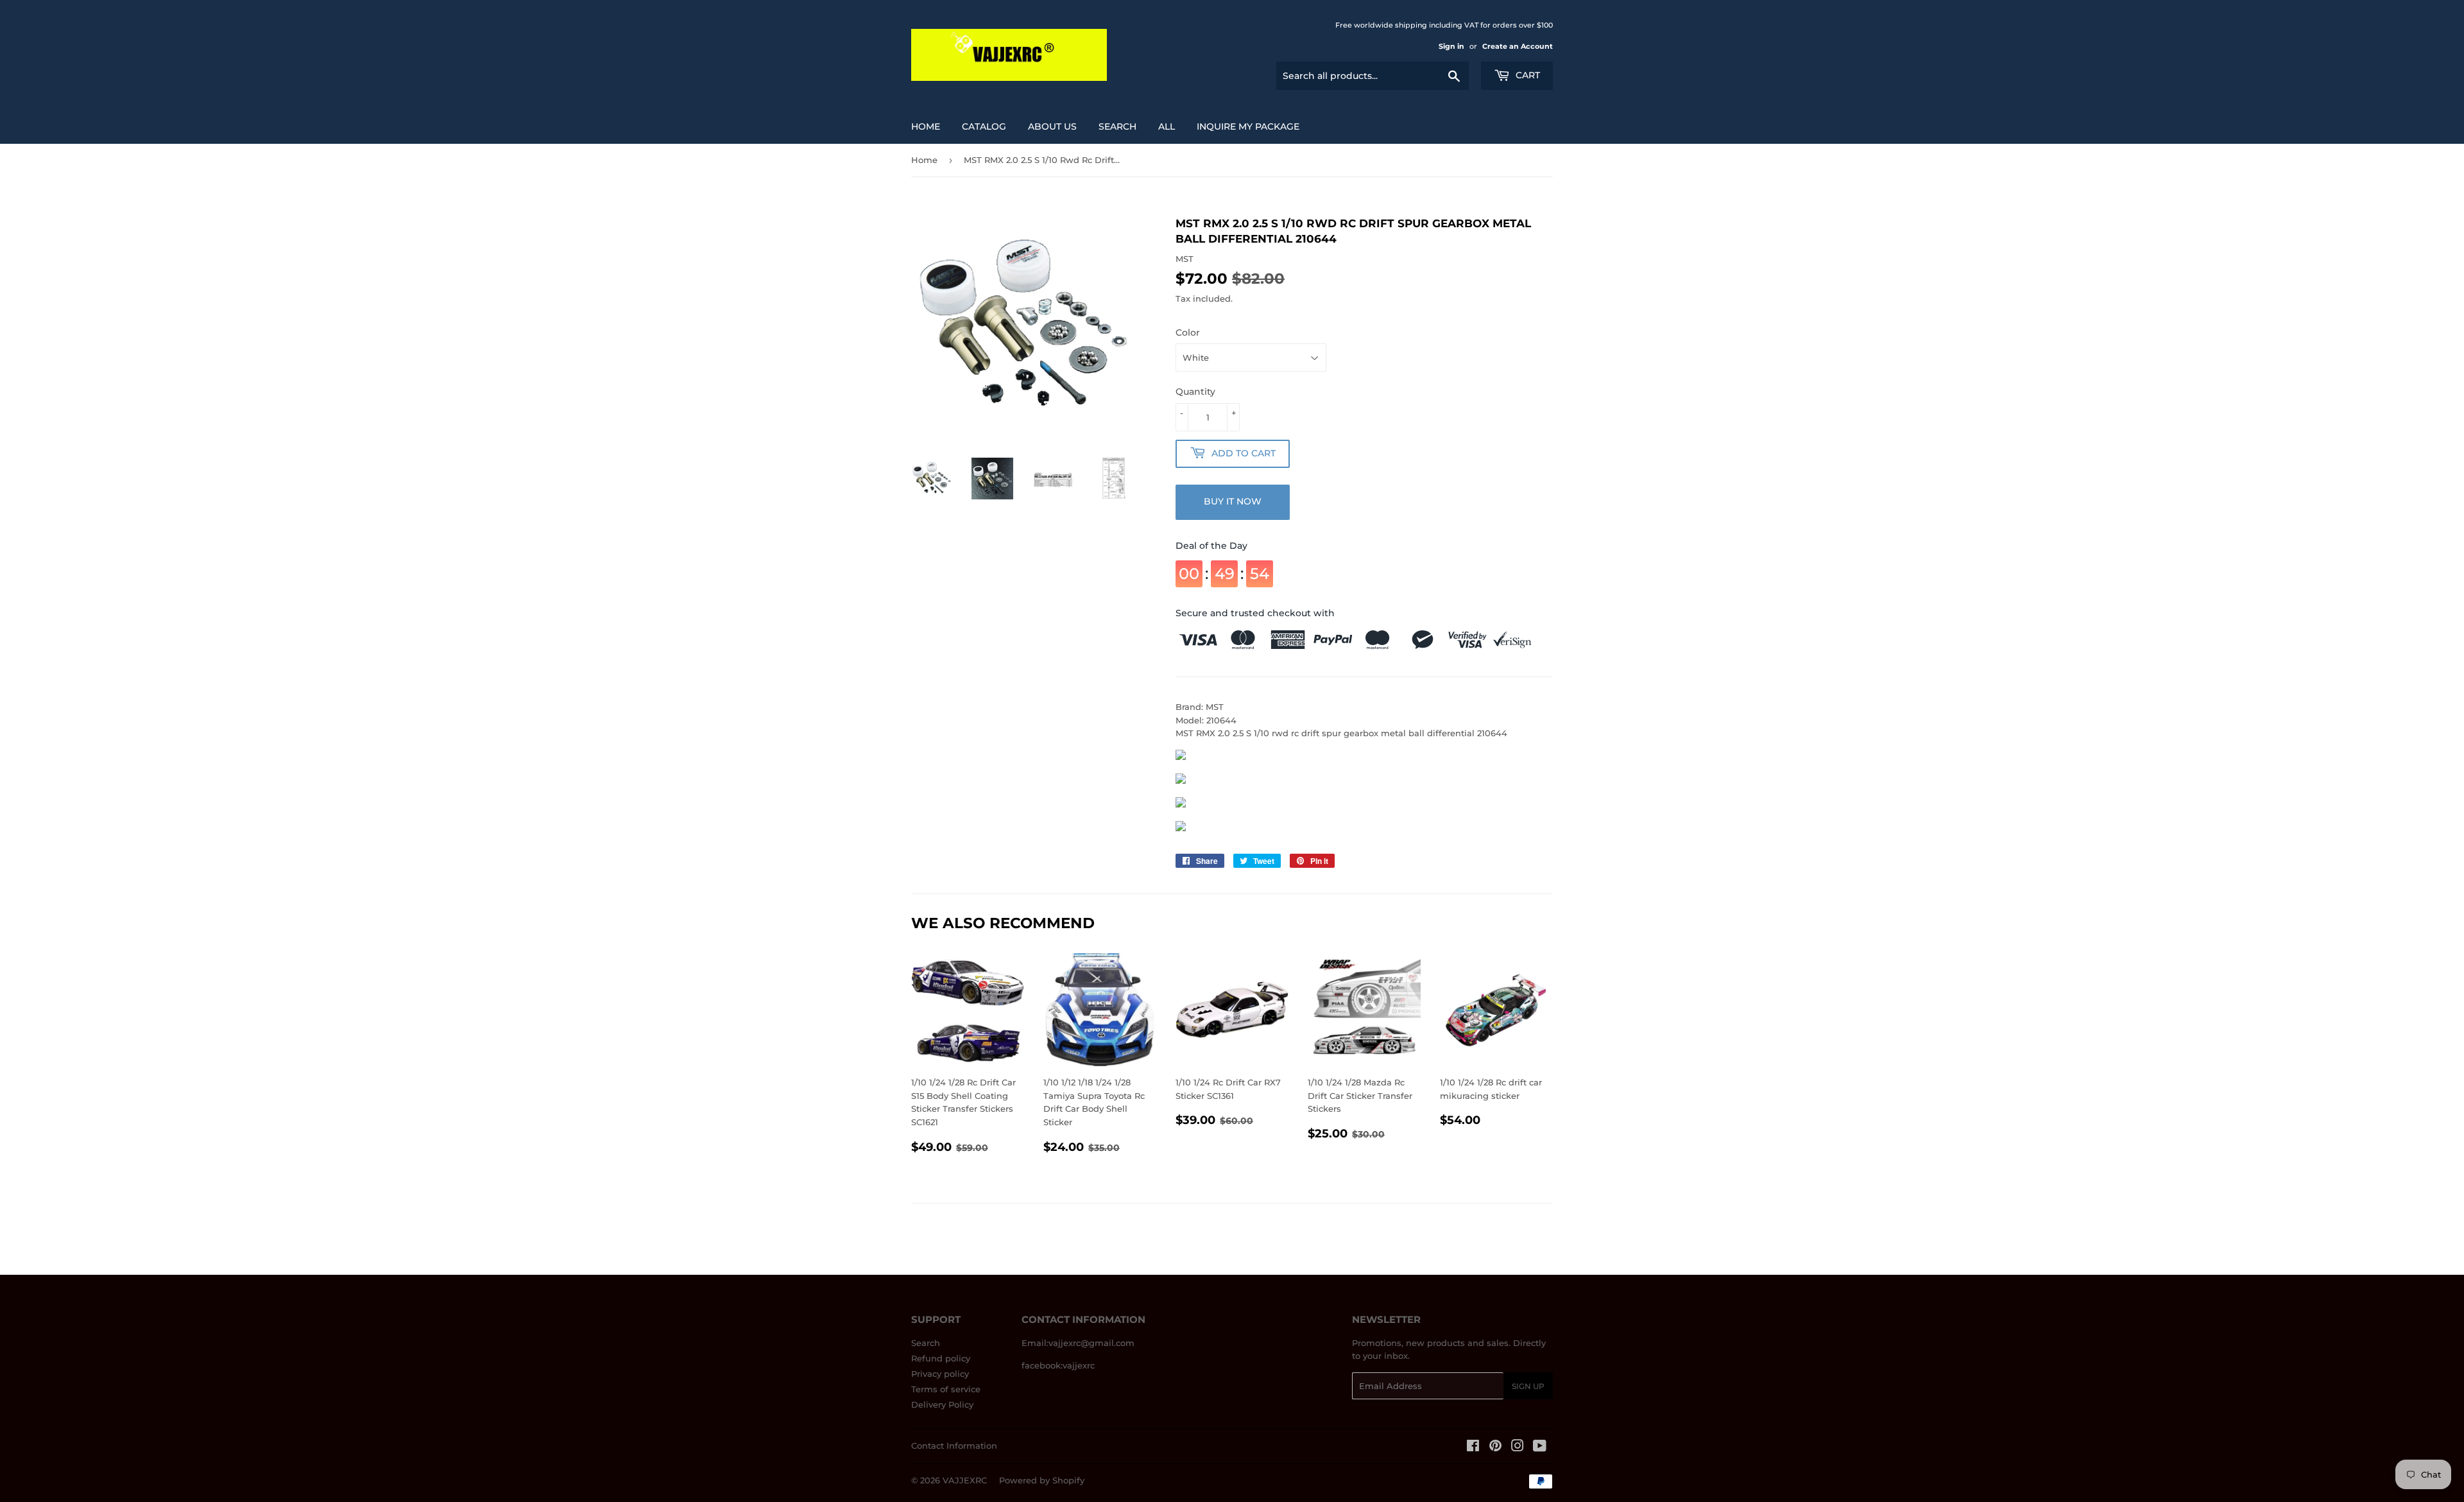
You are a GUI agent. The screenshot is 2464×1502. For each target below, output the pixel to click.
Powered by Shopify (1042, 1480)
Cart (1527, 75)
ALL (1167, 126)
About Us (1052, 126)
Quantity (1195, 392)
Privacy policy (940, 1374)
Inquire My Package (1248, 126)
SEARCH (1117, 126)
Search (926, 1343)
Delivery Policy (942, 1404)
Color (1188, 332)
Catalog (984, 126)
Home (926, 126)
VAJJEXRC (965, 1480)
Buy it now (1233, 501)
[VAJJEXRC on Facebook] (1473, 1447)
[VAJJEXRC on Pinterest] (1495, 1447)
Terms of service (946, 1389)
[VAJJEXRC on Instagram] (1518, 1447)
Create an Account (1518, 46)
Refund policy (941, 1358)
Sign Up (1528, 1386)
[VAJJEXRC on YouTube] (1540, 1447)
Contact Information (954, 1446)
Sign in (1451, 46)
